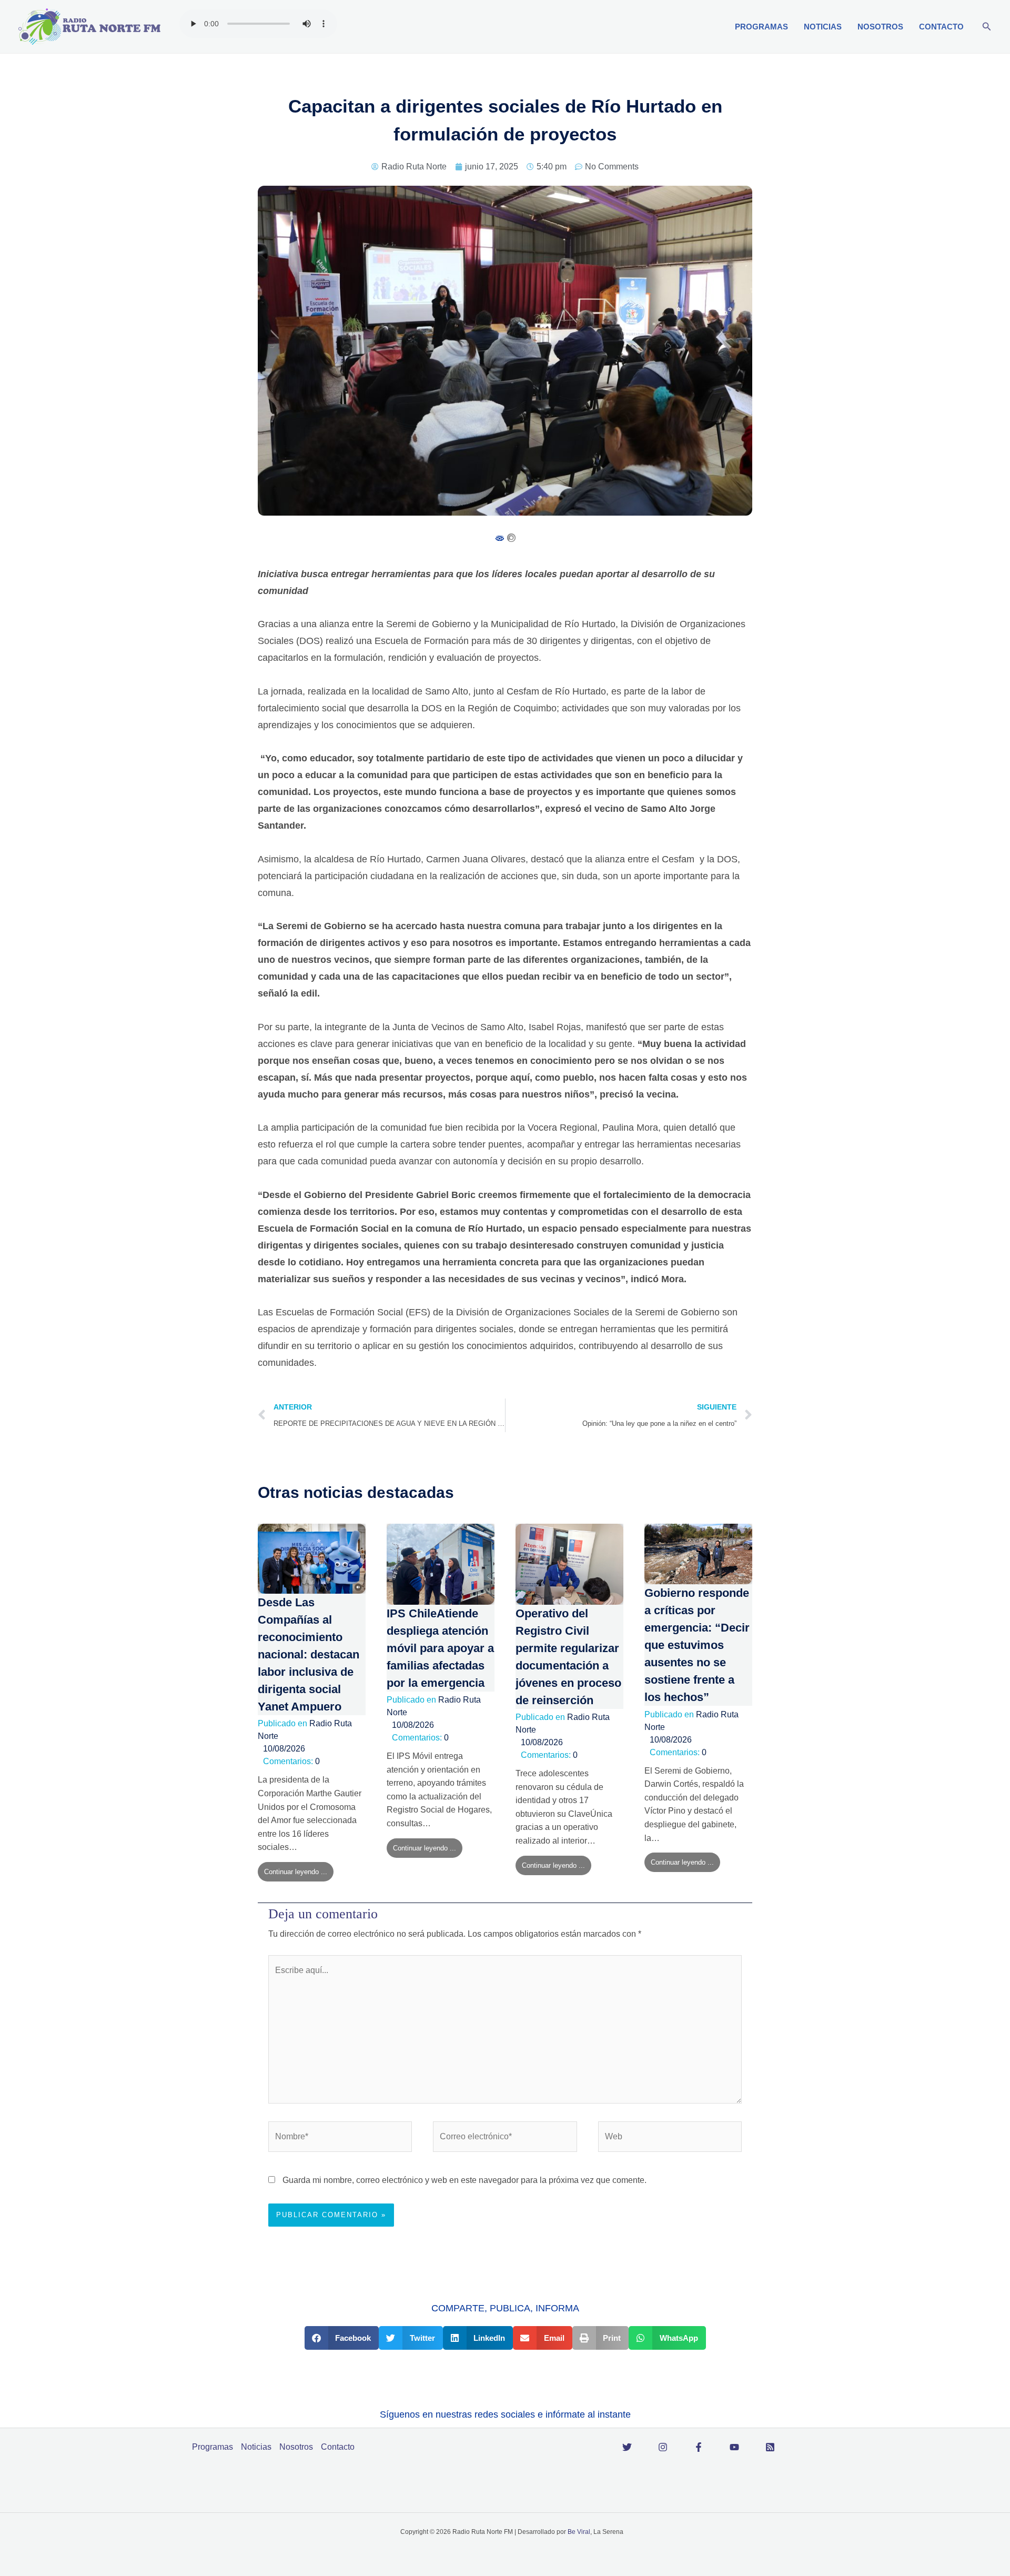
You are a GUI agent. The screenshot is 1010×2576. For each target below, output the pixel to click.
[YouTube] (734, 2447)
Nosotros (880, 27)
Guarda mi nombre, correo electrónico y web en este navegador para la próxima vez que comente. (464, 2180)
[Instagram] (663, 2447)
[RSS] (770, 2447)
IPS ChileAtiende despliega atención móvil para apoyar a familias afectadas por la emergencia (440, 1648)
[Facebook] (699, 2447)
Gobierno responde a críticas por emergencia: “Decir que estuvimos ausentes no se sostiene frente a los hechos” (697, 1645)
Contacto (941, 27)
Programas (761, 27)
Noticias (823, 27)
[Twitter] (627, 2447)
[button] (987, 27)
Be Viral (579, 2532)
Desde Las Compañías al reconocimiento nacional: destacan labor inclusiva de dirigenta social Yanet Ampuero (309, 1654)
